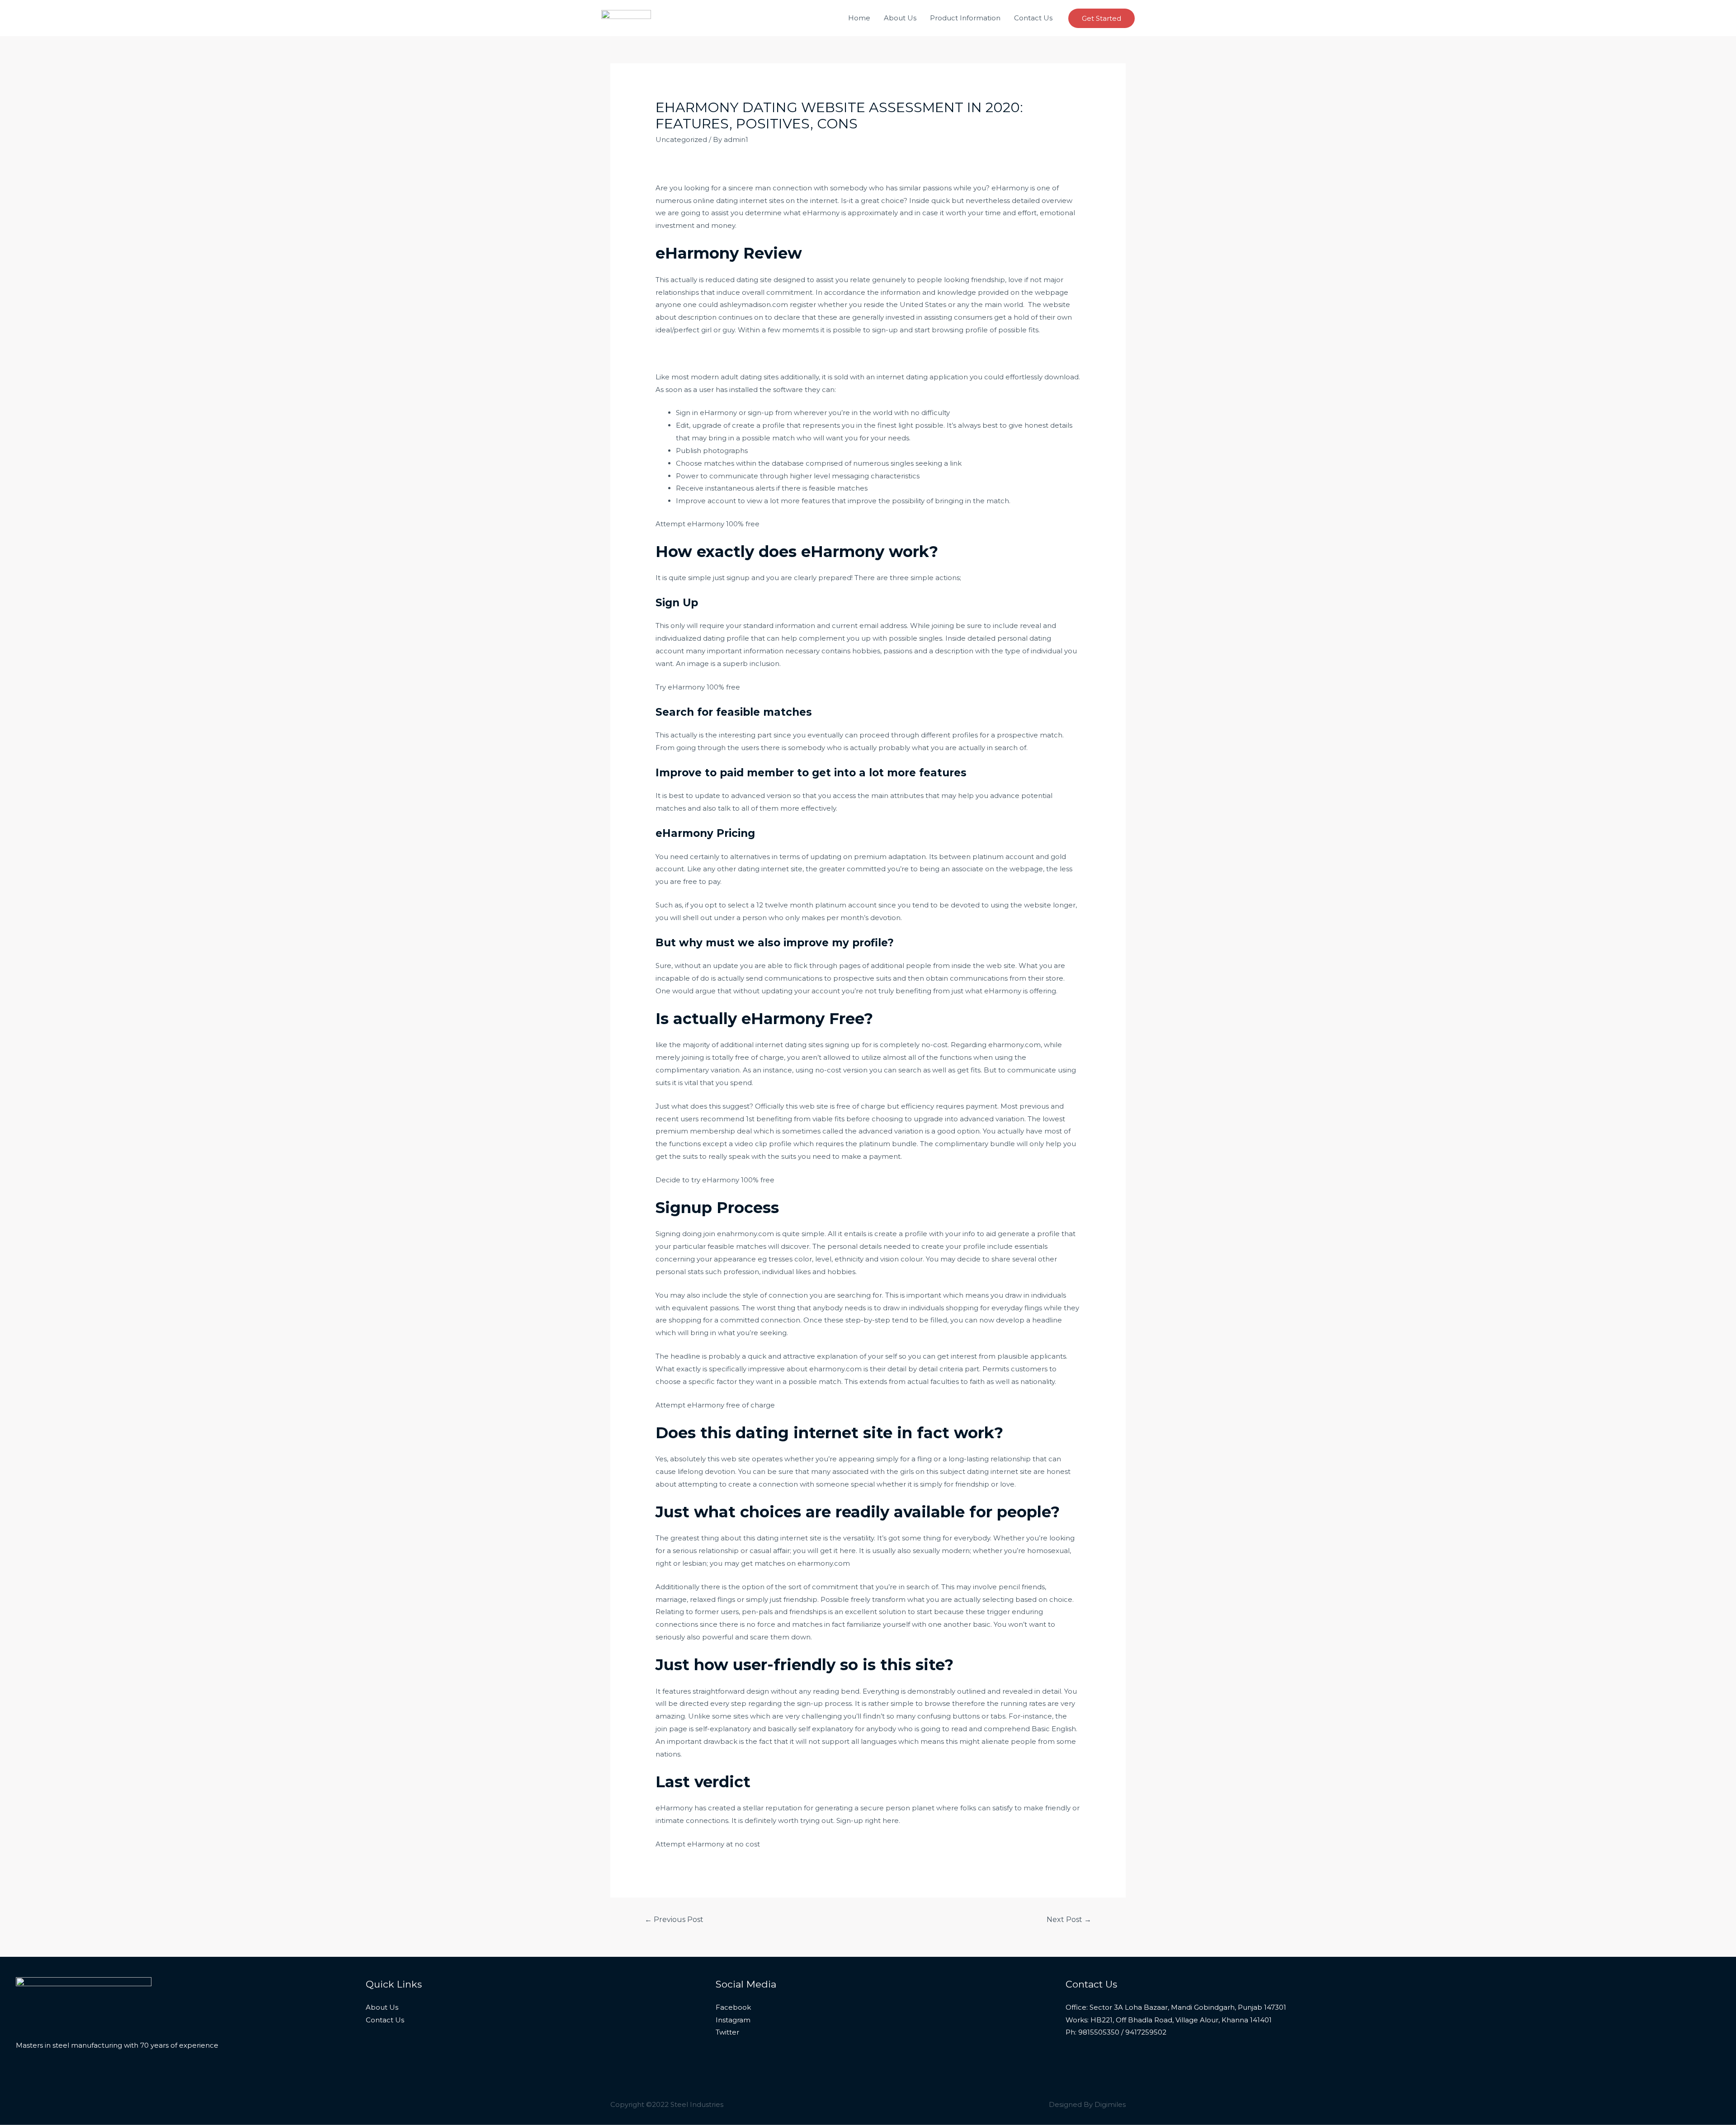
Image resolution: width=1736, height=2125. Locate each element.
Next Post (1069, 1920)
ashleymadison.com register (768, 305)
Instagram (733, 2020)
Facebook (733, 2007)
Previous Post (674, 1920)
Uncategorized (681, 139)
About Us (900, 18)
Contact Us (1033, 18)
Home (859, 18)
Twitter (727, 2032)
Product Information (965, 18)
